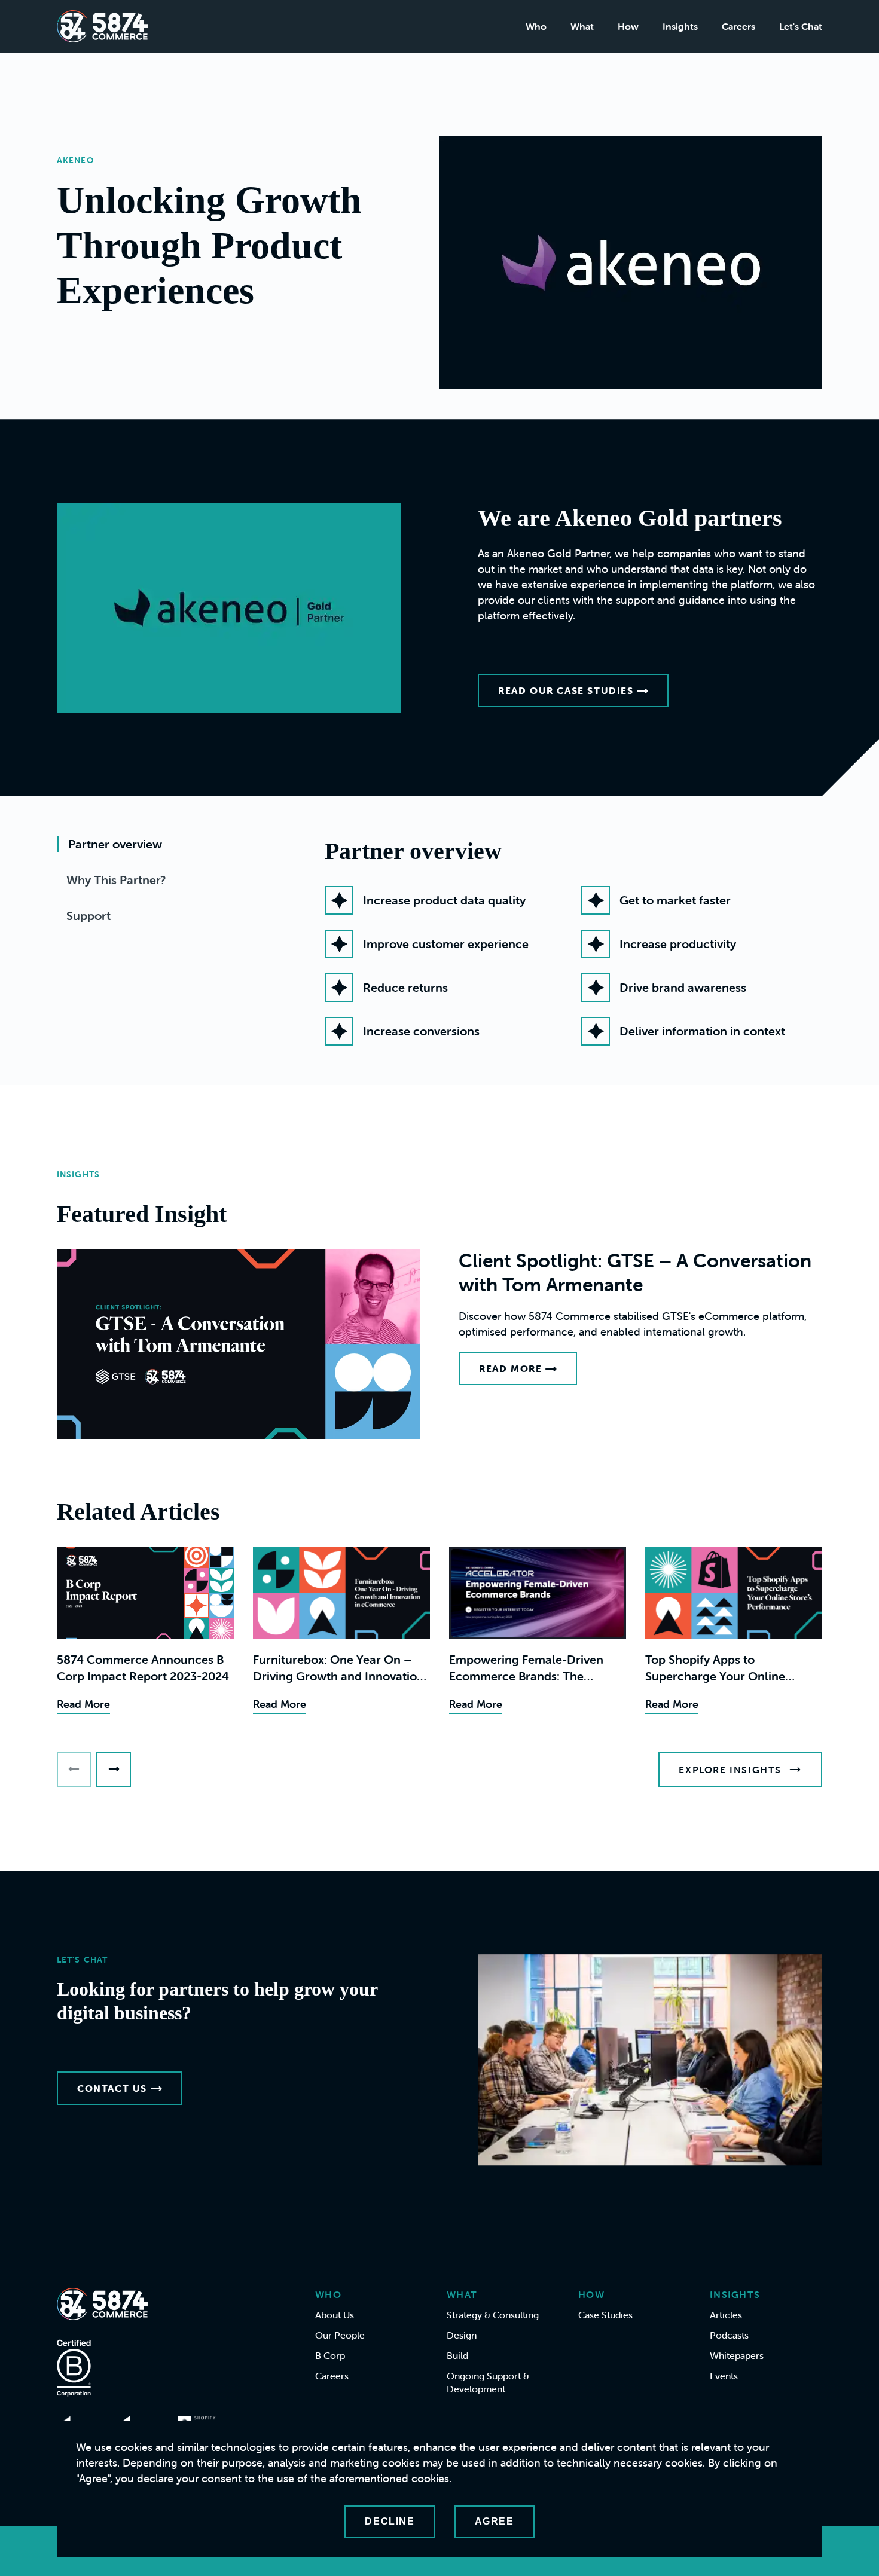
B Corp (330, 2355)
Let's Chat (801, 26)
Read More (510, 1368)
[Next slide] (114, 1770)
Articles (726, 2315)
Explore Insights (730, 1770)
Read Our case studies (566, 690)
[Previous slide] (74, 1770)
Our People (340, 2335)
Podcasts (729, 2335)
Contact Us (112, 2088)
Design (462, 2335)
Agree (495, 2521)
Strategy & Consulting (493, 2315)
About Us (335, 2315)
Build (457, 2355)
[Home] (102, 26)
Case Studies (605, 2315)
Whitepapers (737, 2355)
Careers (738, 26)
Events (724, 2376)
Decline (390, 2521)
